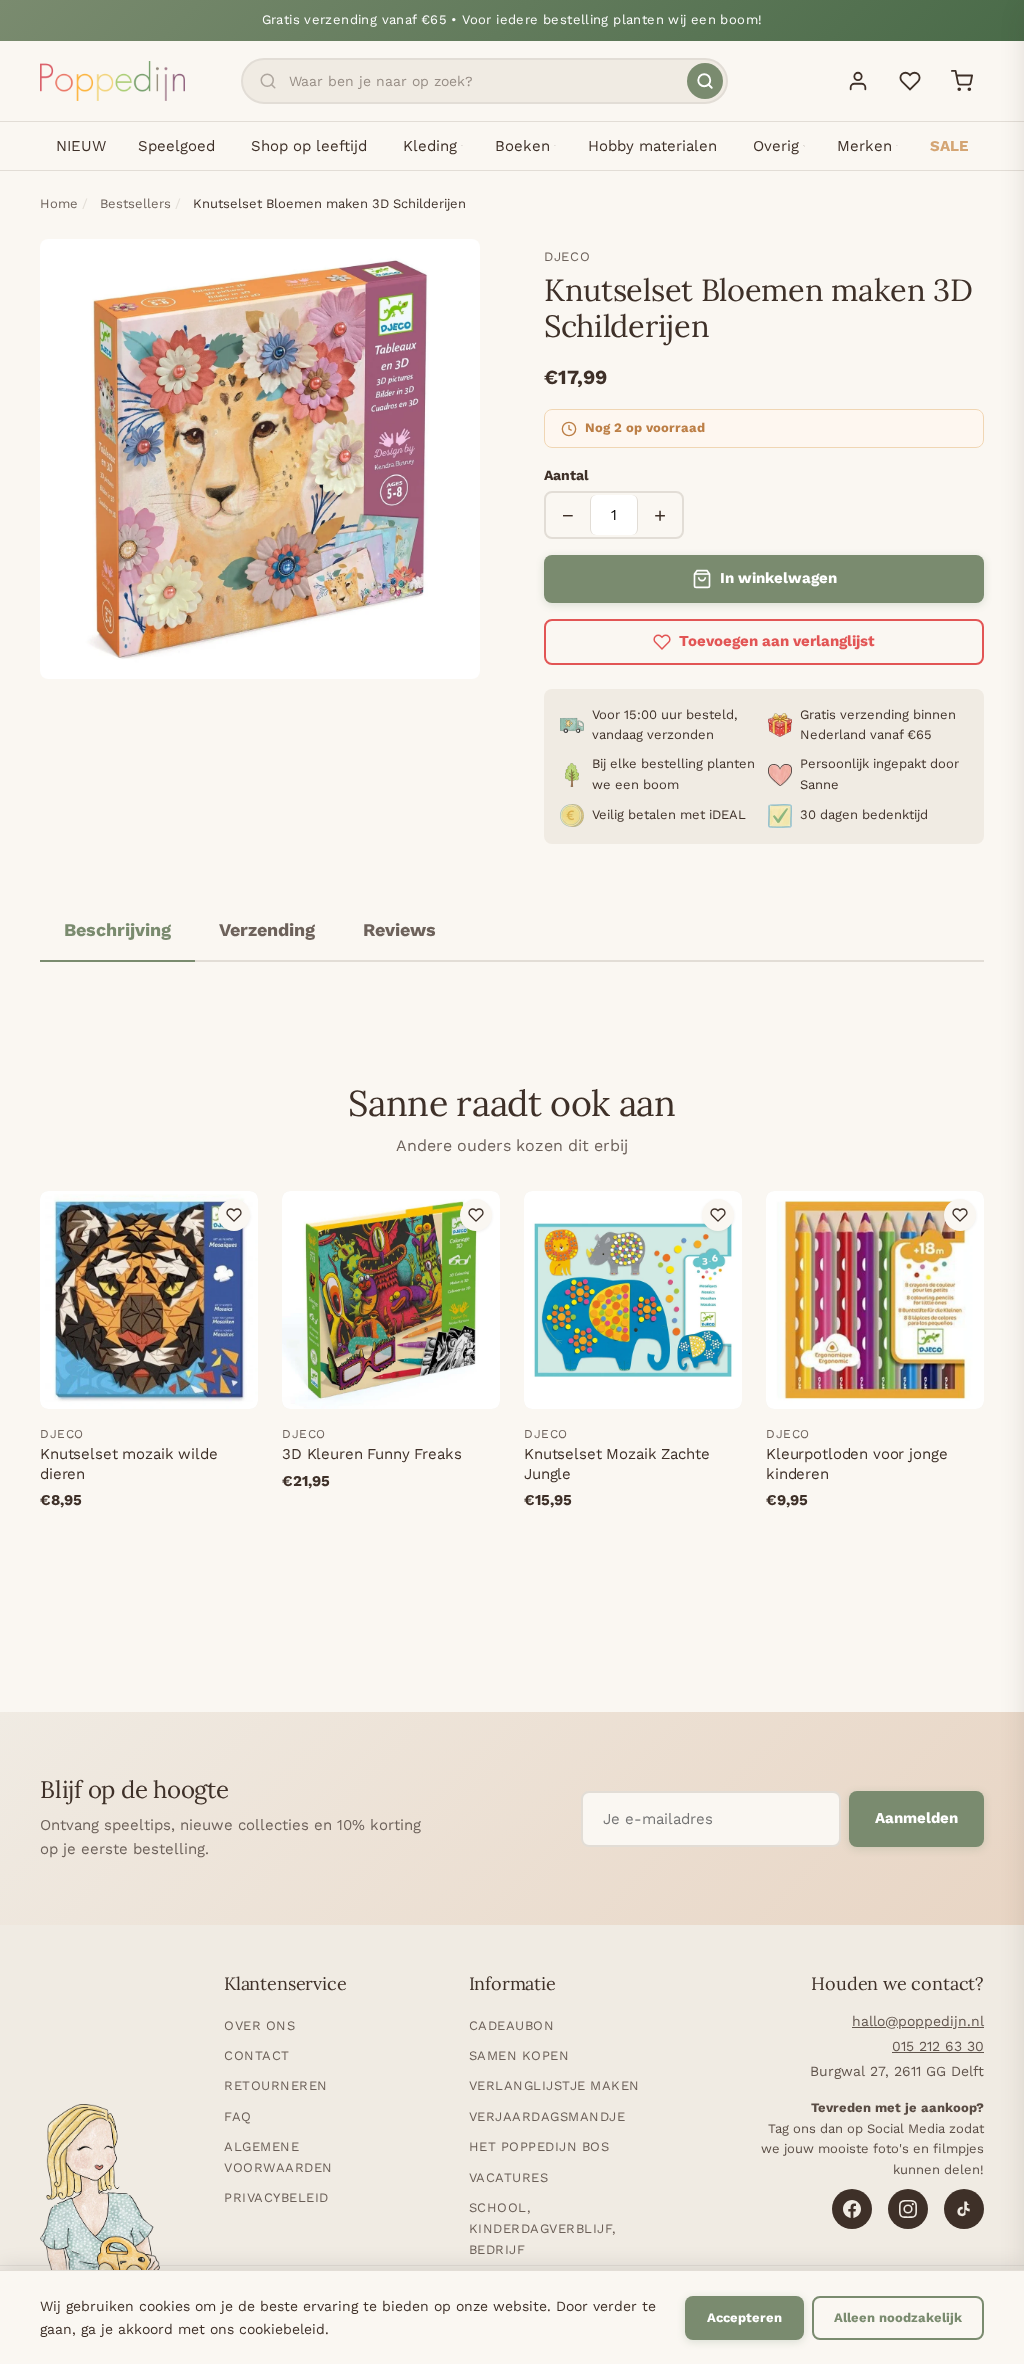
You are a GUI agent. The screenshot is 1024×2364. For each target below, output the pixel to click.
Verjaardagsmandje (547, 2116)
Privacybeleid (276, 2197)
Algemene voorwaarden (278, 2157)
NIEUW (81, 146)
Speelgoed (176, 146)
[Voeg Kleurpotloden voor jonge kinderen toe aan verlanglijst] (960, 1215)
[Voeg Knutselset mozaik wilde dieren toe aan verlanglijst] (234, 1215)
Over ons (259, 2025)
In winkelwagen (778, 578)
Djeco (567, 256)
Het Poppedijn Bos (539, 2146)
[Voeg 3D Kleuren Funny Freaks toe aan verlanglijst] (476, 1215)
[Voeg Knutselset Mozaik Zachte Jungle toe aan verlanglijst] (718, 1215)
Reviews (399, 929)
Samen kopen (519, 2055)
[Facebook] (852, 2209)
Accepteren (744, 2317)
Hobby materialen (652, 146)
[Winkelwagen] (962, 81)
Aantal (566, 475)
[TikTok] (964, 2209)
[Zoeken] (705, 81)
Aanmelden (916, 1818)
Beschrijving (117, 929)
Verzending (267, 929)
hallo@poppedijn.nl (918, 2021)
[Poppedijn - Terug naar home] (112, 81)
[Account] (858, 81)
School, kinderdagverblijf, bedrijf (542, 2228)
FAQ (238, 2116)
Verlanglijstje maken (554, 2085)
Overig (776, 146)
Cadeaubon (512, 2025)
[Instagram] (908, 2209)
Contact (257, 2055)
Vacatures (509, 2177)
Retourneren (276, 2085)
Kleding (430, 146)
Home (59, 203)
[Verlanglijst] (910, 81)
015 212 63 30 (938, 2046)
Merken (864, 146)
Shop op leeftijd (309, 146)
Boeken (522, 146)
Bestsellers (135, 203)
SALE (949, 146)
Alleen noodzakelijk (898, 2317)
